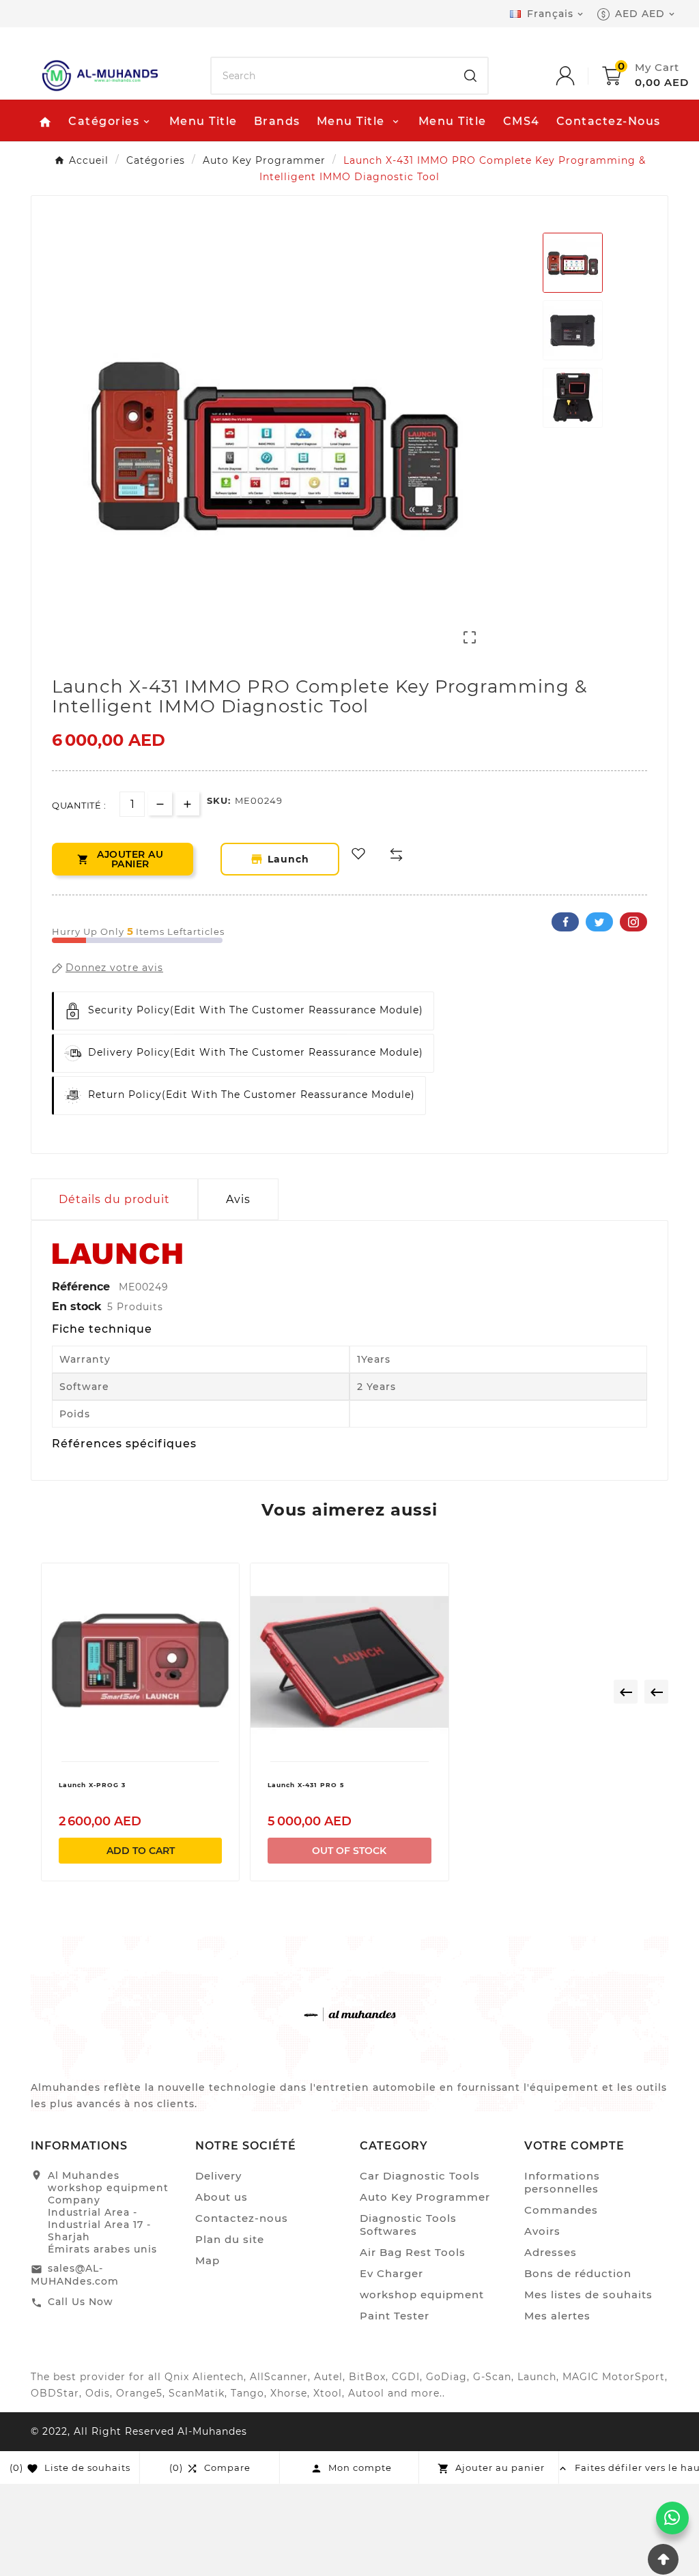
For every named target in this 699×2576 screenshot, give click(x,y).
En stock (77, 1306)
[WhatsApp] (672, 2518)
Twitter (599, 922)
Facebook (565, 922)
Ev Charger (391, 2273)
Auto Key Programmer (425, 2197)
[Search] (470, 76)
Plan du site (230, 2239)
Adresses (551, 2252)
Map (208, 2260)
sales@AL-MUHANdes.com (75, 2275)
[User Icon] (579, 76)
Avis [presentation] (238, 1199)
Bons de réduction (578, 2273)
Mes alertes (557, 2316)
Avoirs (542, 2231)
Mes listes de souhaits (588, 2295)
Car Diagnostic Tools (420, 2176)
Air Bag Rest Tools (413, 2252)
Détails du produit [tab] (114, 1199)
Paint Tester (395, 2316)
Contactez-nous (242, 2218)
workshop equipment (422, 2295)
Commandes (561, 2210)
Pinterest (633, 922)
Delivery (218, 2176)
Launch (291, 859)
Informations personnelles (562, 2182)
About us (222, 2197)
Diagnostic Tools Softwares (408, 2225)
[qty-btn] (187, 804)
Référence (83, 1287)
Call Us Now (81, 2302)
